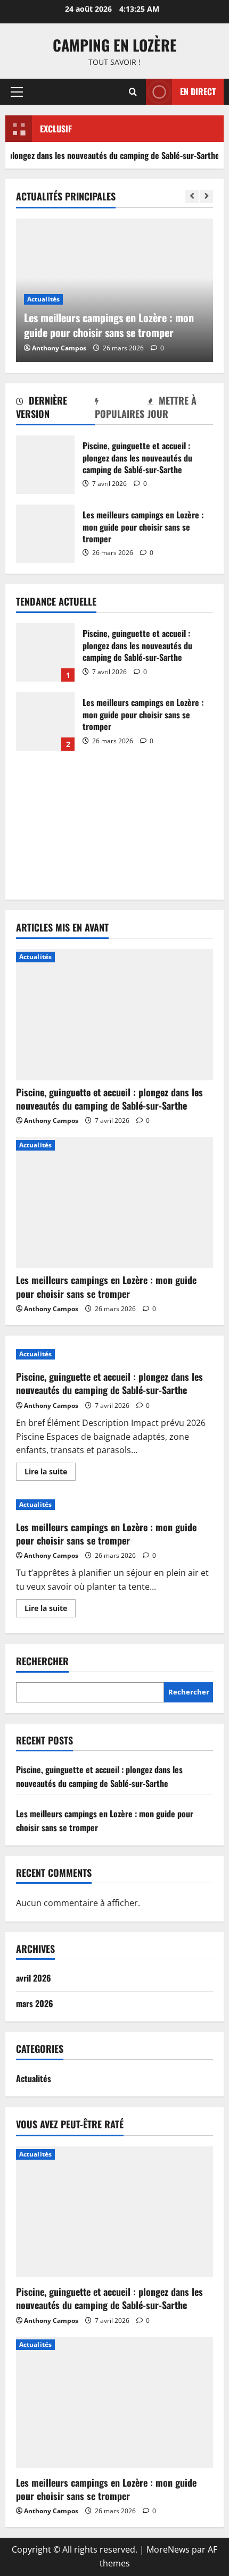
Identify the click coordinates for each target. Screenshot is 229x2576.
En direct (198, 91)
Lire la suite (50, 1473)
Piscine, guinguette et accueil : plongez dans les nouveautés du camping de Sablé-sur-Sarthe (45, 465)
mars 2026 (35, 2003)
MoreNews (168, 2549)
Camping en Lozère (115, 45)
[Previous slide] (192, 196)
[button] (17, 92)
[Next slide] (206, 196)
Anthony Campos (59, 348)
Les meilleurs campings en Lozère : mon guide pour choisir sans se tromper (45, 534)
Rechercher (42, 1661)
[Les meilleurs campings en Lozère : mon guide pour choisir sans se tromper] (114, 1203)
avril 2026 (34, 1978)
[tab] (55, 409)
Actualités (43, 299)
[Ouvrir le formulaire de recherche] (133, 92)
